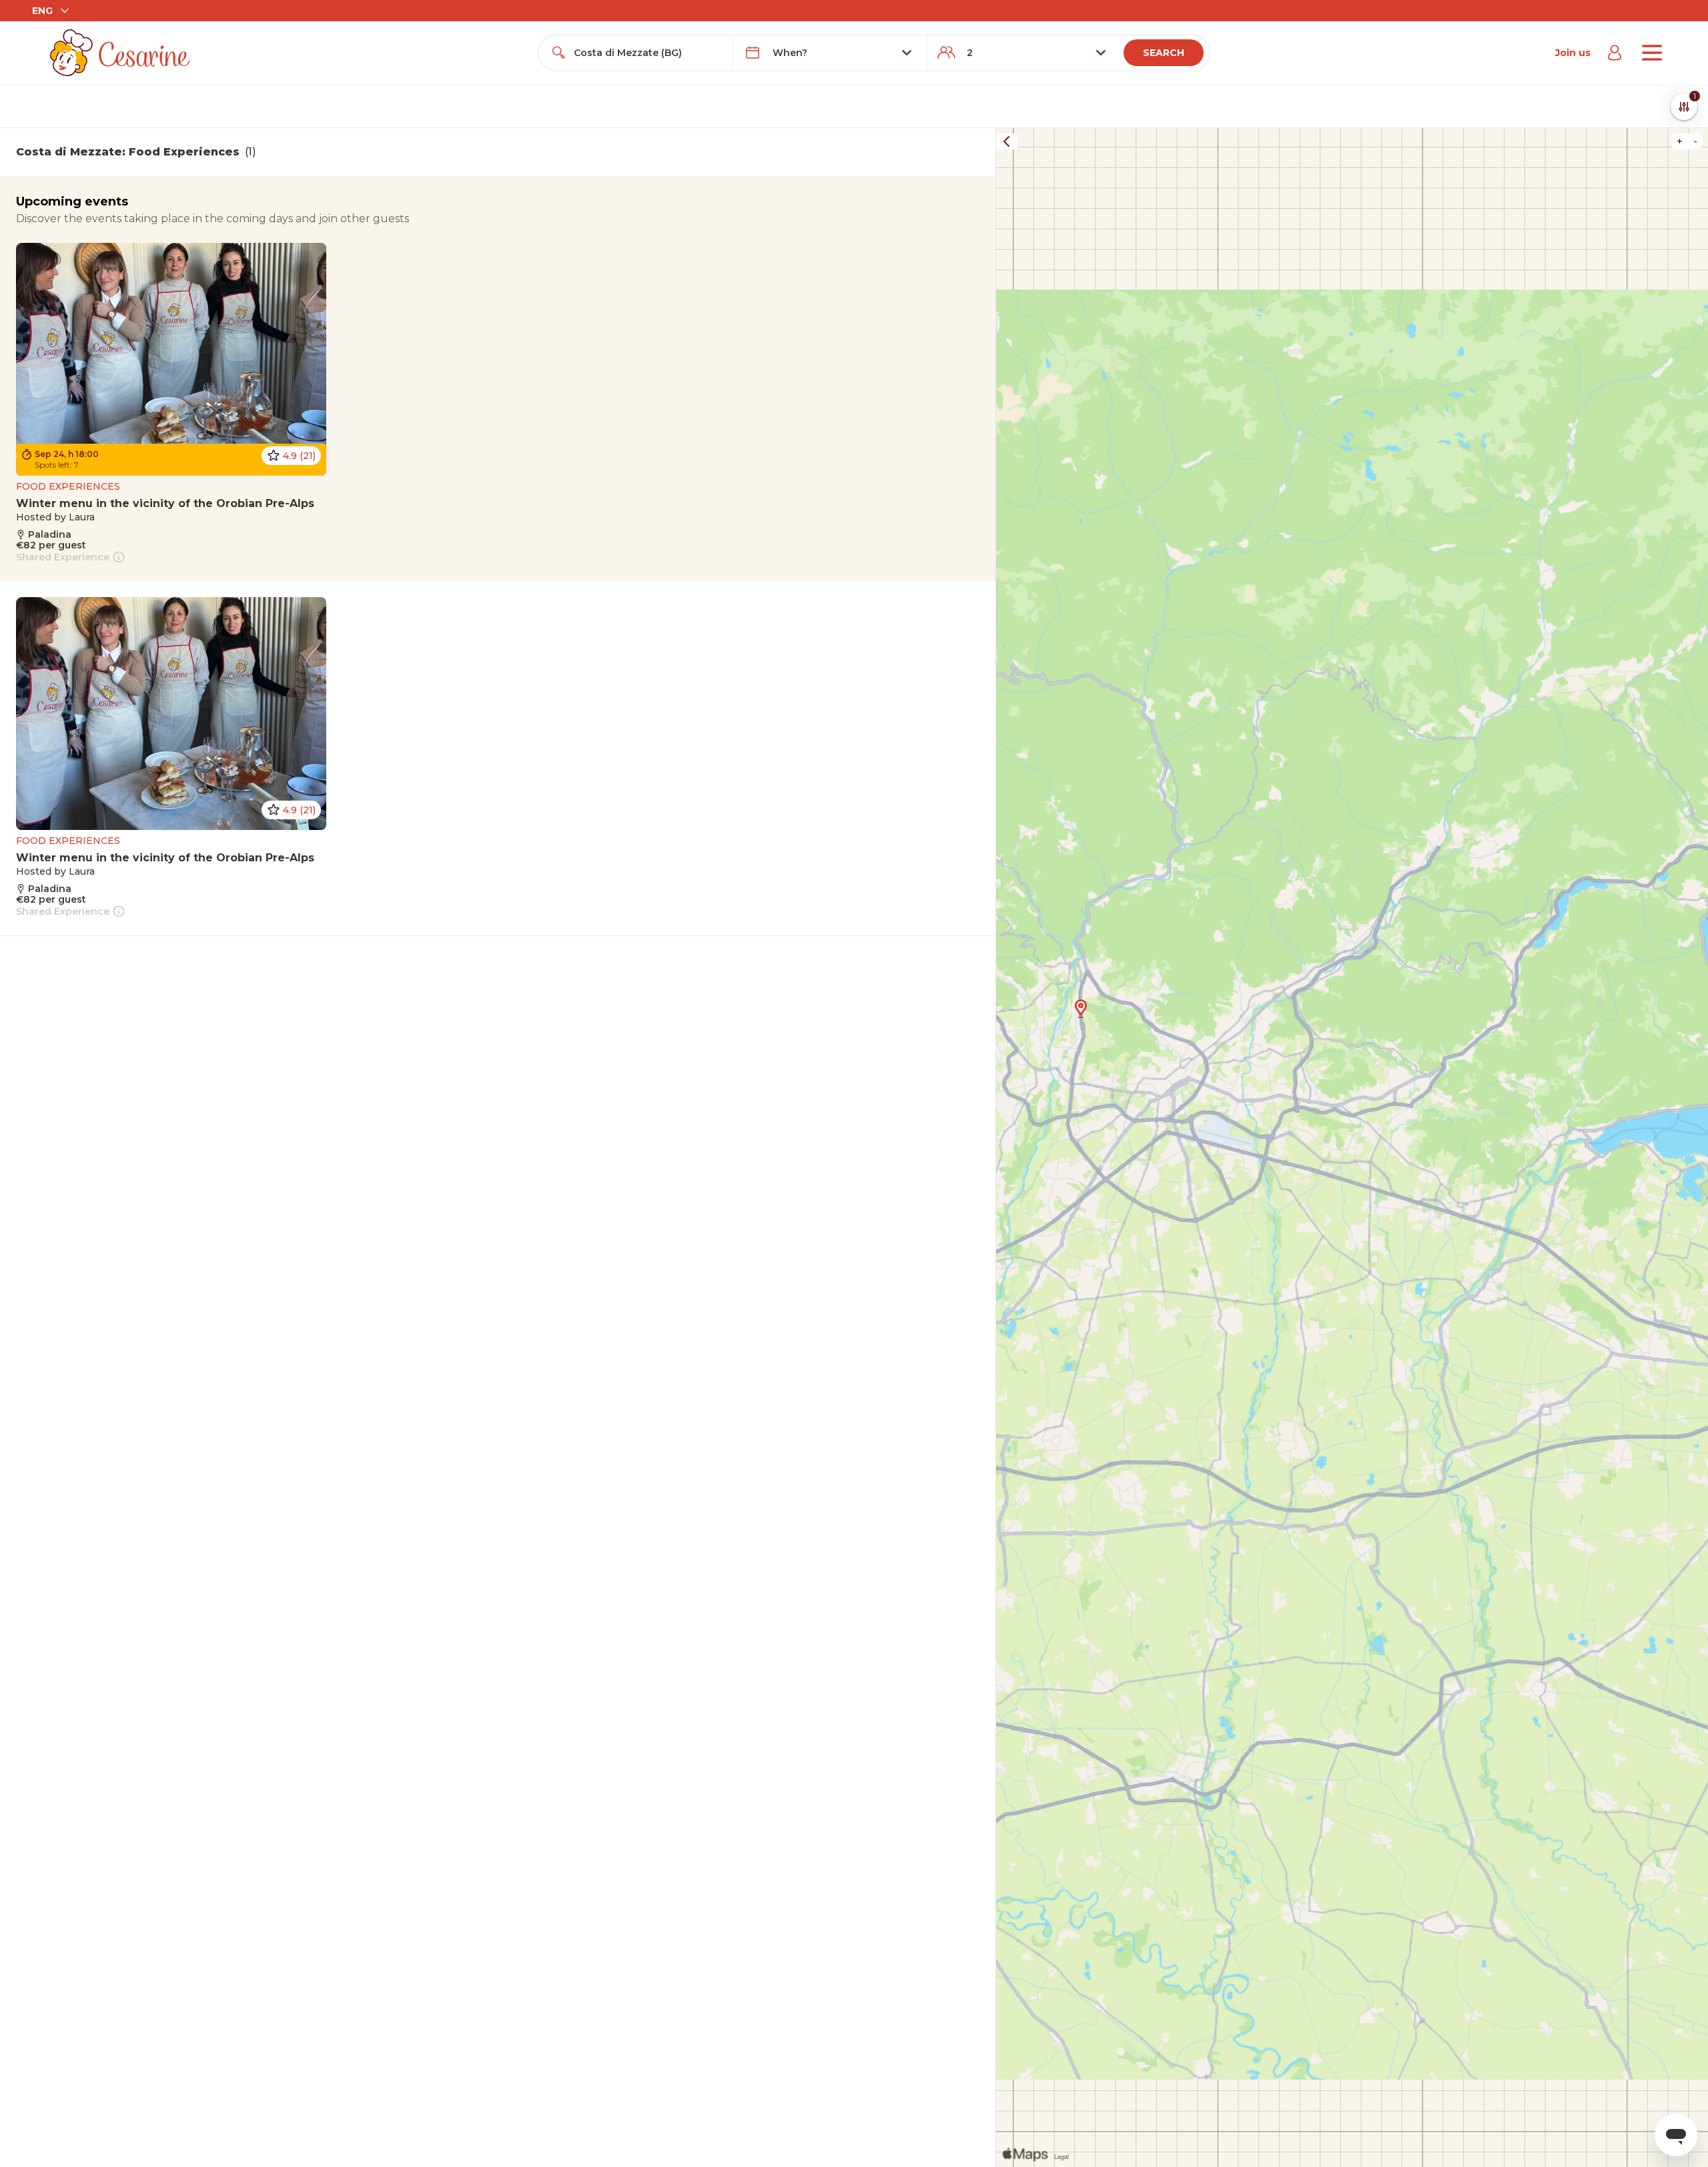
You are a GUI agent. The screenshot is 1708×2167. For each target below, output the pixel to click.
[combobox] (648, 53)
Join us (1573, 53)
